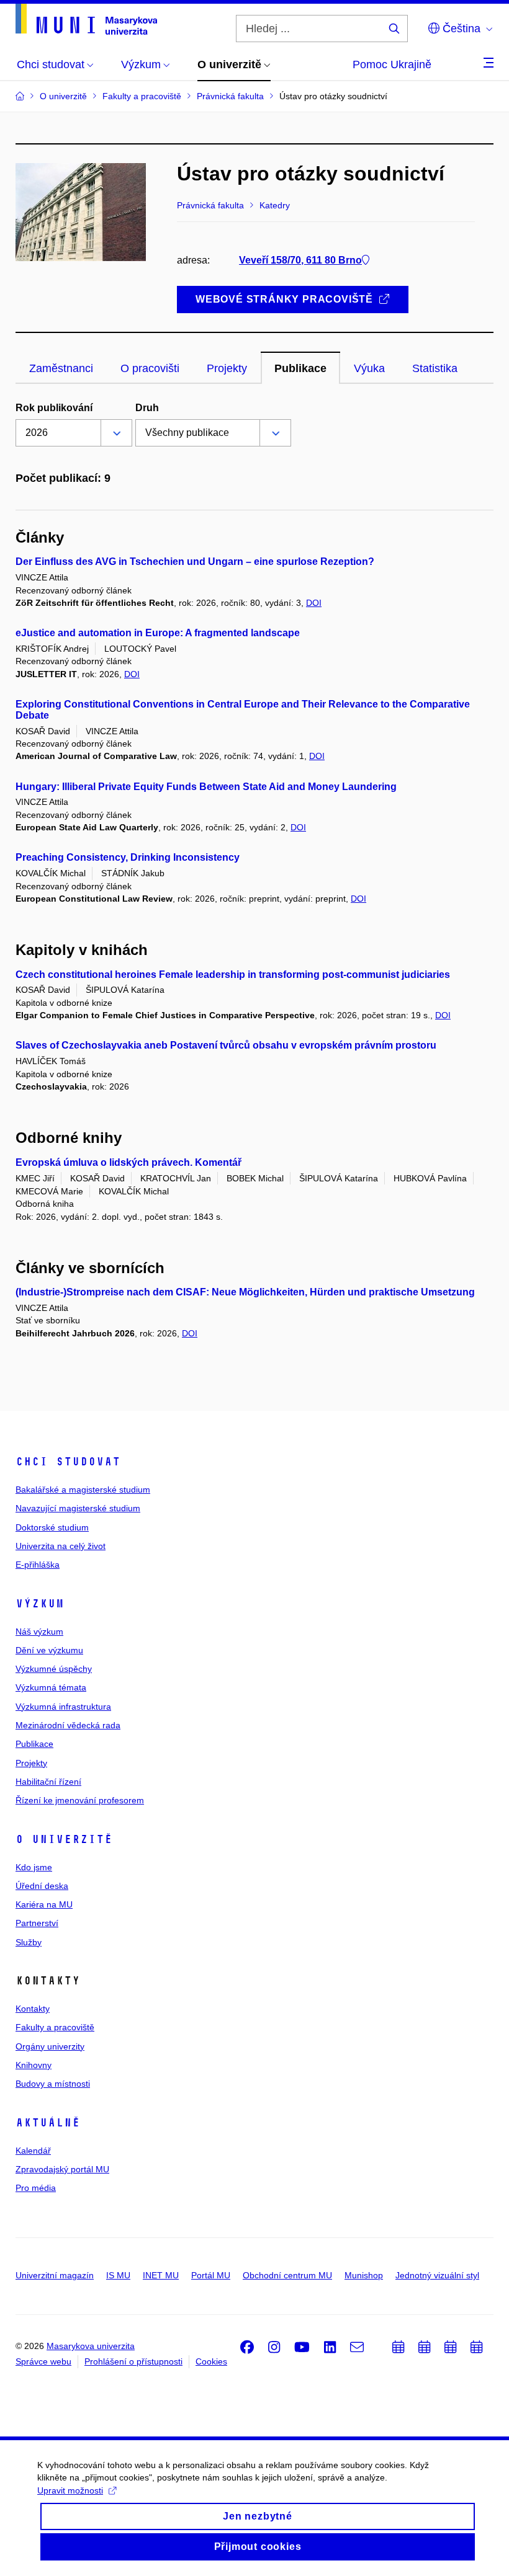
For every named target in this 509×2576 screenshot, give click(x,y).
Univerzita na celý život (61, 1546)
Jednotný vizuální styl (437, 2275)
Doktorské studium (52, 1527)
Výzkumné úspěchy (54, 1669)
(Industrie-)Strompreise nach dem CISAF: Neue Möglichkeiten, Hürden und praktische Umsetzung (245, 1292)
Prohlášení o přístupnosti (133, 2361)
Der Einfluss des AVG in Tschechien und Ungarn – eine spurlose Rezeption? (195, 562)
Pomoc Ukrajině (392, 64)
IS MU (118, 2275)
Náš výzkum (39, 1632)
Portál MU (211, 2275)
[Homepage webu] (86, 19)
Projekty (31, 1763)
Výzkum (40, 1604)
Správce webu (43, 2361)
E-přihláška (38, 1565)
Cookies (211, 2361)
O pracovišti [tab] (150, 368)
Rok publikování (54, 408)
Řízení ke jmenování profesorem (80, 1800)
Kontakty (33, 2009)
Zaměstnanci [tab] (61, 368)
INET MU (161, 2275)
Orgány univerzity (50, 2046)
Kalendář (33, 2151)
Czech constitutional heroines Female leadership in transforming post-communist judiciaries (233, 975)
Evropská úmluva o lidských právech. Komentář (128, 1162)
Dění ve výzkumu (49, 1650)
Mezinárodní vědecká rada (68, 1725)
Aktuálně (48, 2123)
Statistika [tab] (435, 368)
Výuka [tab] (369, 368)
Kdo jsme (34, 1867)
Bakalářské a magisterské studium (83, 1490)
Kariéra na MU (44, 1904)
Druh (147, 408)
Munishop (364, 2275)
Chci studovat (68, 1462)
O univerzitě (64, 1839)
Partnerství (37, 1923)
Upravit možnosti (70, 2490)
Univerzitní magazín (55, 2275)
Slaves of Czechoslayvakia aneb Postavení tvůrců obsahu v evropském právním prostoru (226, 1045)
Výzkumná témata (51, 1687)
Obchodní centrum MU (287, 2275)
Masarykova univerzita (91, 2346)
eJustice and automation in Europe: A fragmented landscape (158, 633)
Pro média (36, 2188)
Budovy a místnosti (53, 2084)
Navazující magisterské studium (78, 1508)
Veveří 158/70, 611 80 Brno (300, 260)
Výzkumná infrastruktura (63, 1707)
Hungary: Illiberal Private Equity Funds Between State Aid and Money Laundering (206, 787)
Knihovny (34, 2065)
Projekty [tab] (227, 368)
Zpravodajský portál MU (62, 2169)
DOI (314, 603)
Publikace (34, 1744)
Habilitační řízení (48, 1782)
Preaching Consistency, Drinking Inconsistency (128, 857)
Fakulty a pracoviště (55, 2027)
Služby (29, 1942)
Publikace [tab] (300, 368)
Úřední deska (42, 1886)
